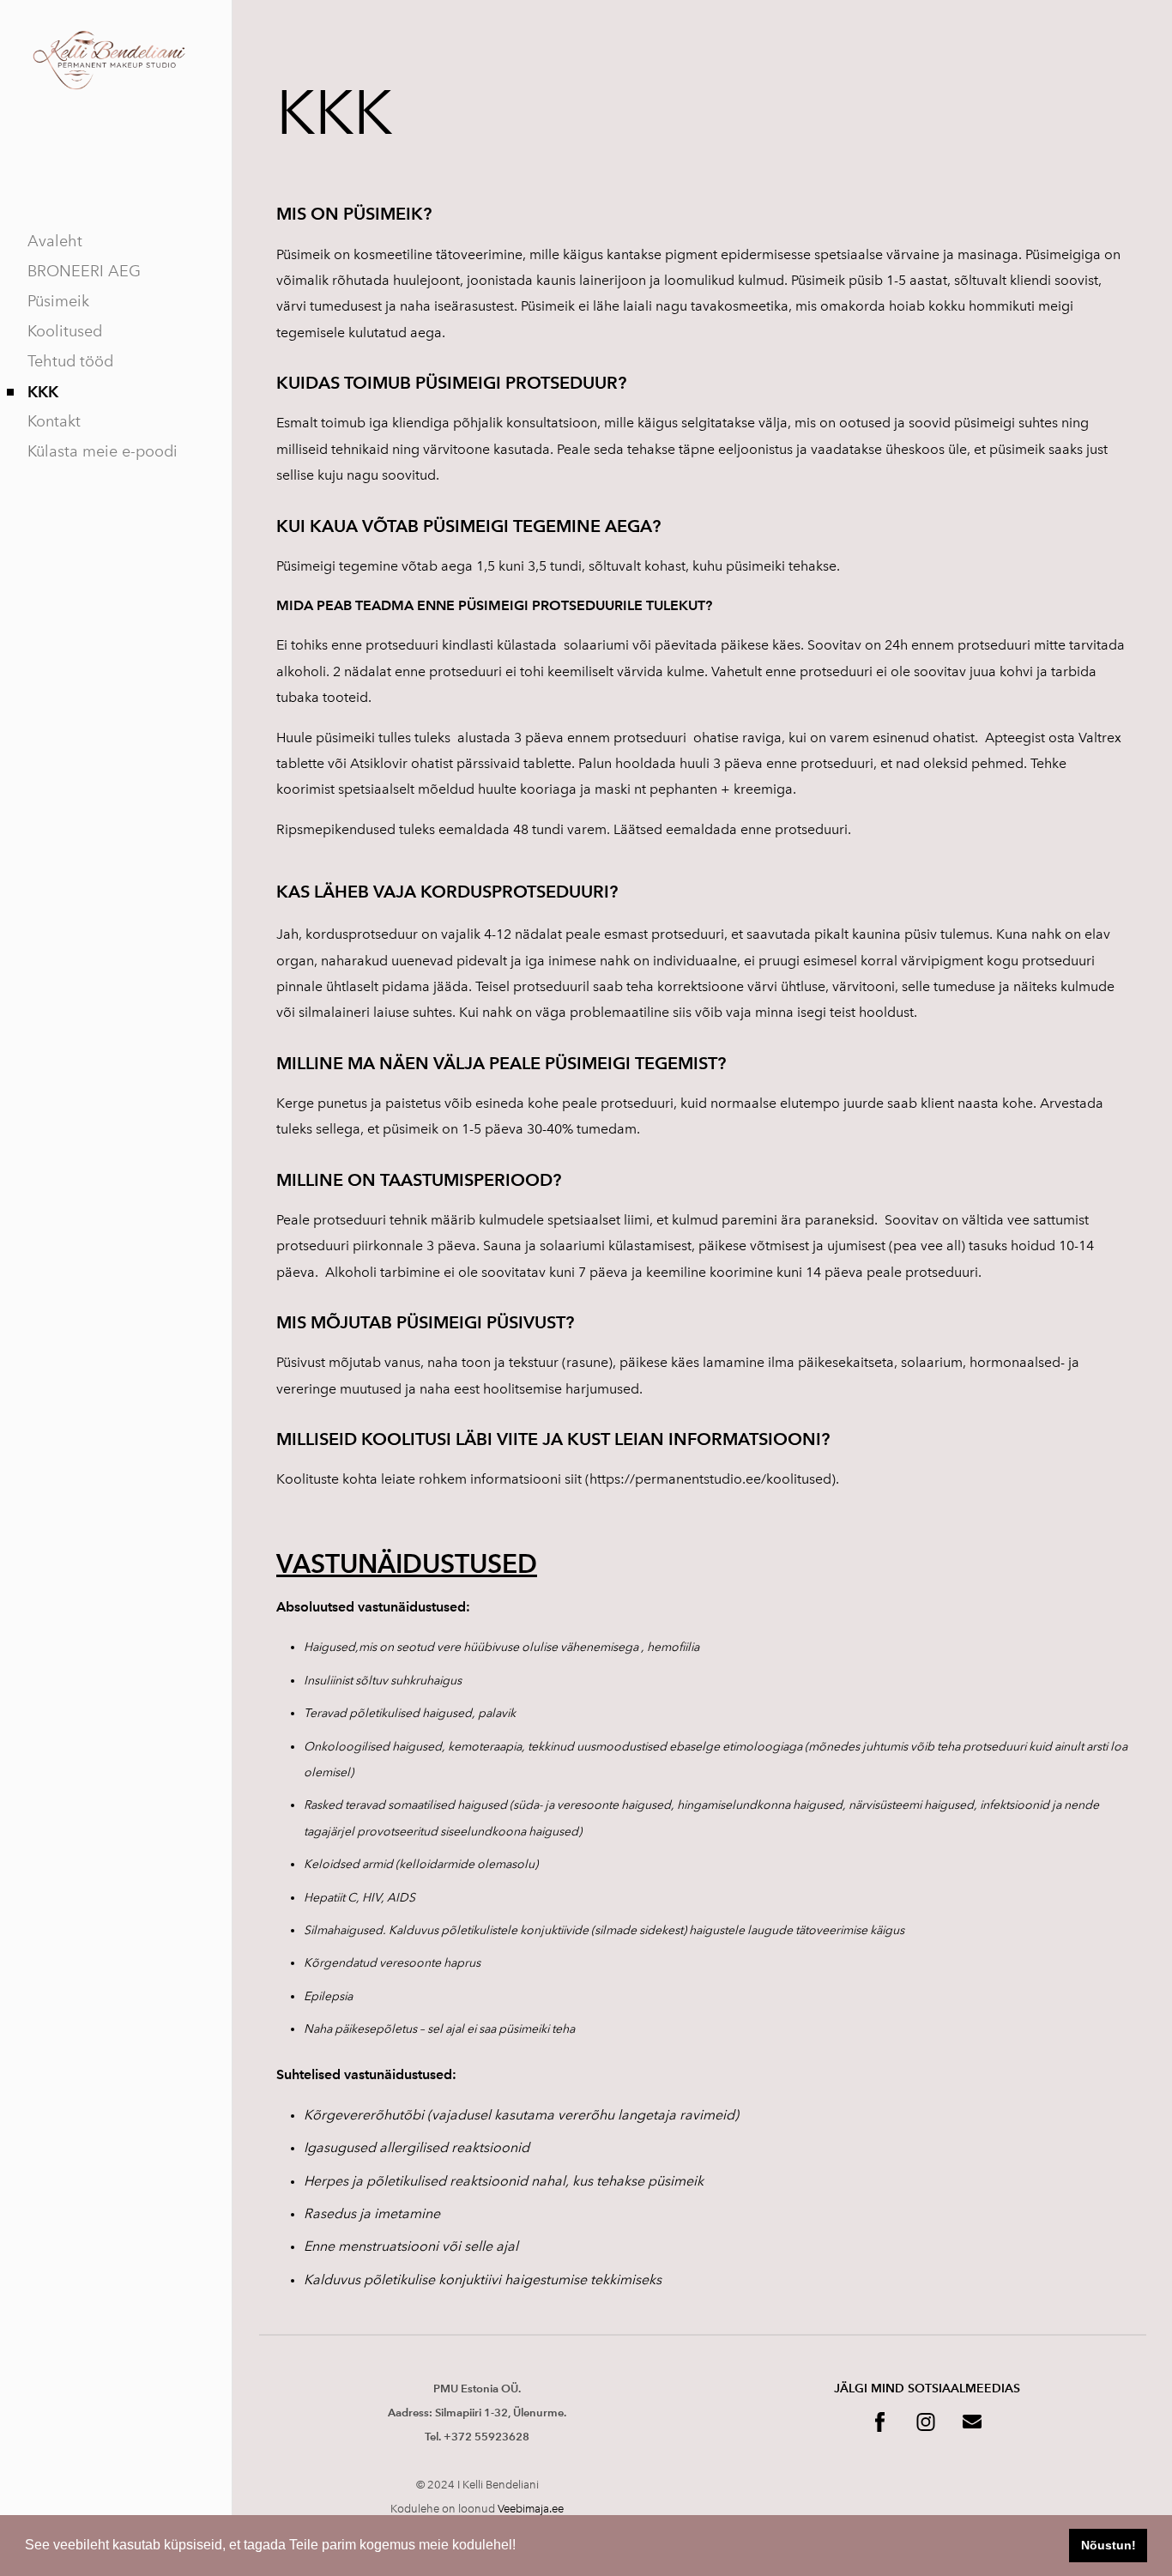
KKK (43, 392)
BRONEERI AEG (84, 271)
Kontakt (54, 421)
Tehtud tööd (70, 361)
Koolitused (65, 331)
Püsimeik (58, 301)
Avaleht (55, 241)
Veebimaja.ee (531, 2509)
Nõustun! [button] (1109, 2545)
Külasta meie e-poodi (103, 451)
